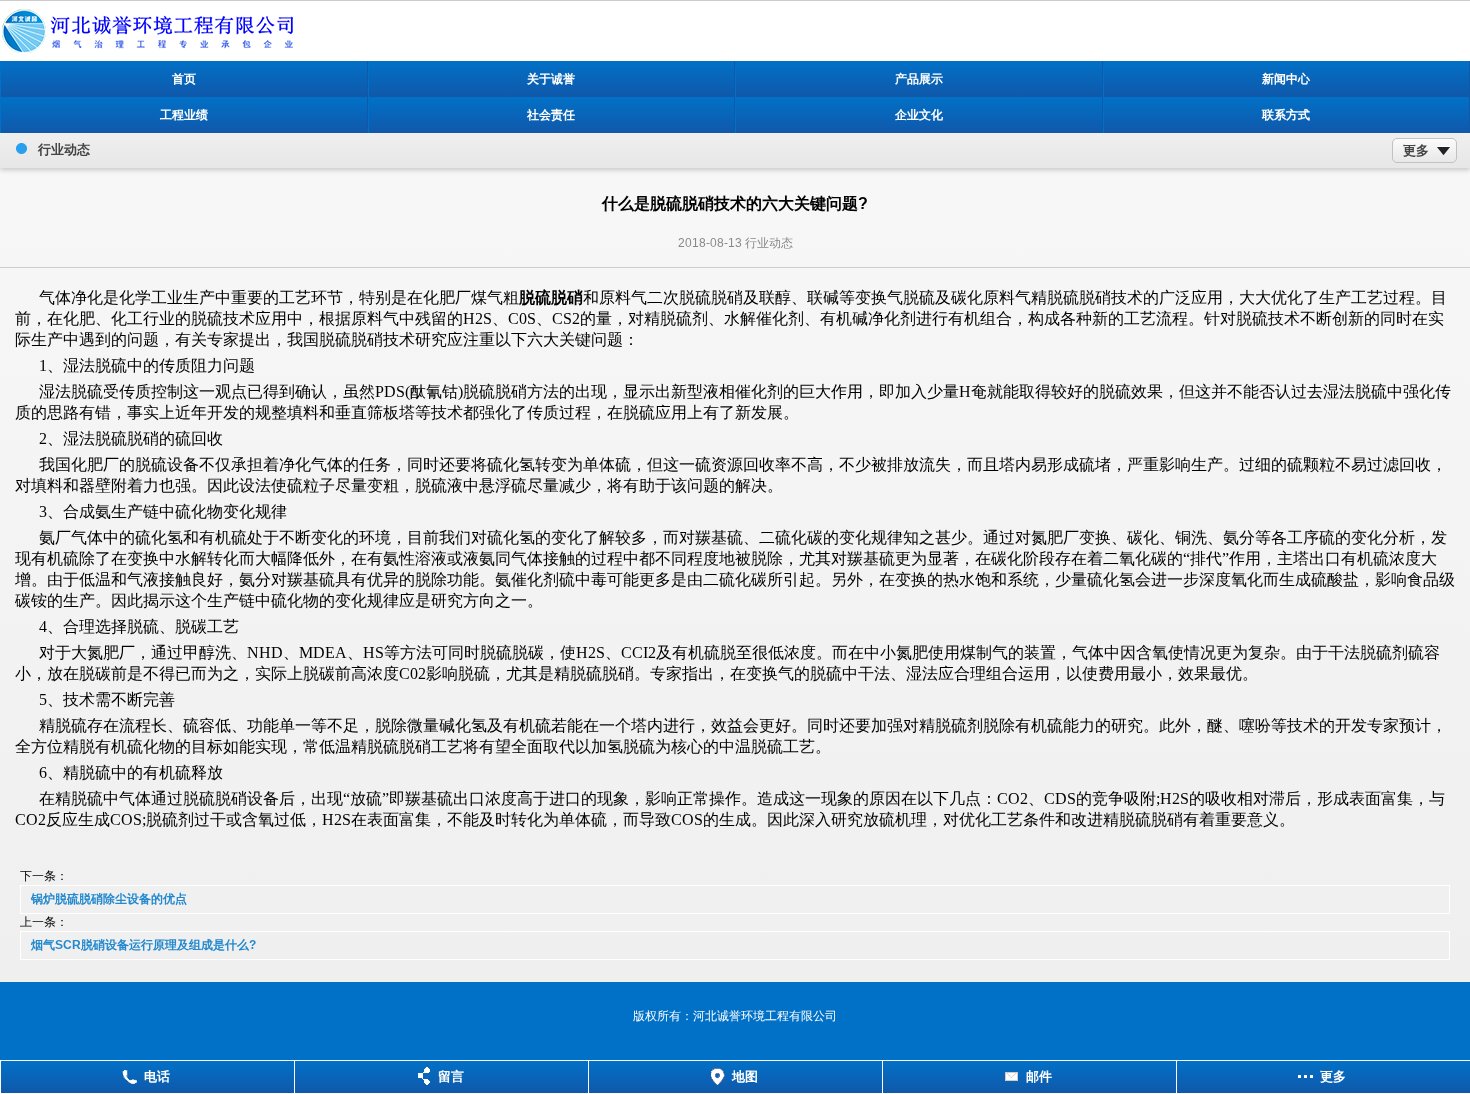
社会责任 (551, 115)
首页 (184, 79)
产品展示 (919, 79)
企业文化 (919, 115)
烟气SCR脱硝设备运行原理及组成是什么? (143, 945)
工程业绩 (184, 115)
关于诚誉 (551, 79)
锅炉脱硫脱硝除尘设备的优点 (109, 899)
